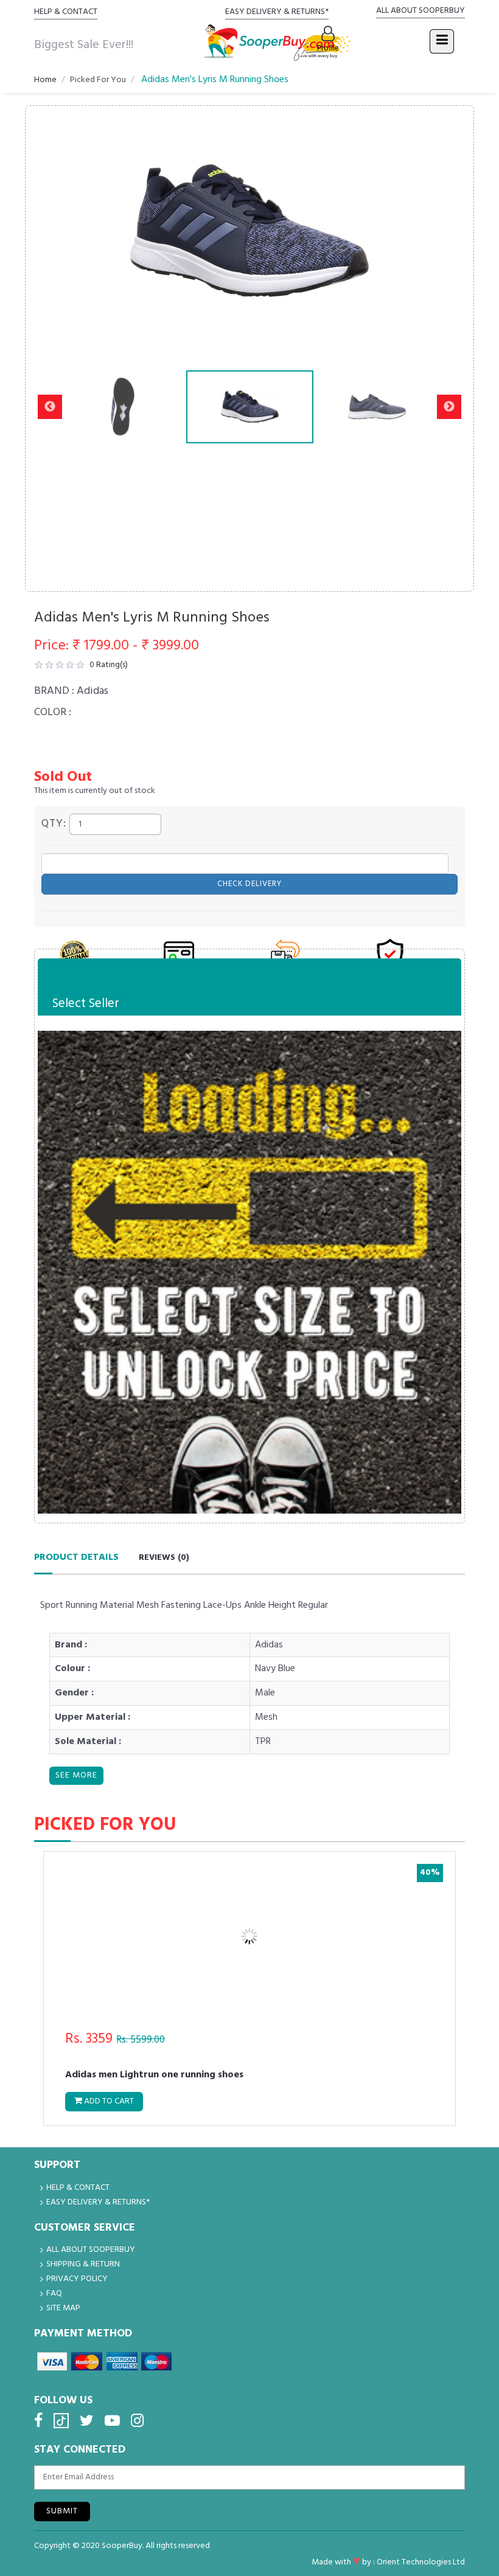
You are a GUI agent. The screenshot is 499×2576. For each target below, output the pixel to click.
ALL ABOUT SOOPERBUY (420, 11)
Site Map (63, 2308)
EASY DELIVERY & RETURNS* (277, 12)
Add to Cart (390, 2101)
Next (449, 230)
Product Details (76, 1557)
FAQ (54, 2294)
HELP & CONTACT (66, 12)
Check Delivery (249, 884)
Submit (62, 2511)
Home (45, 80)
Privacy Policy (77, 2279)
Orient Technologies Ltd (421, 2562)
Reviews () (164, 1558)
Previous (50, 230)
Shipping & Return (83, 2264)
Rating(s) (109, 665)
